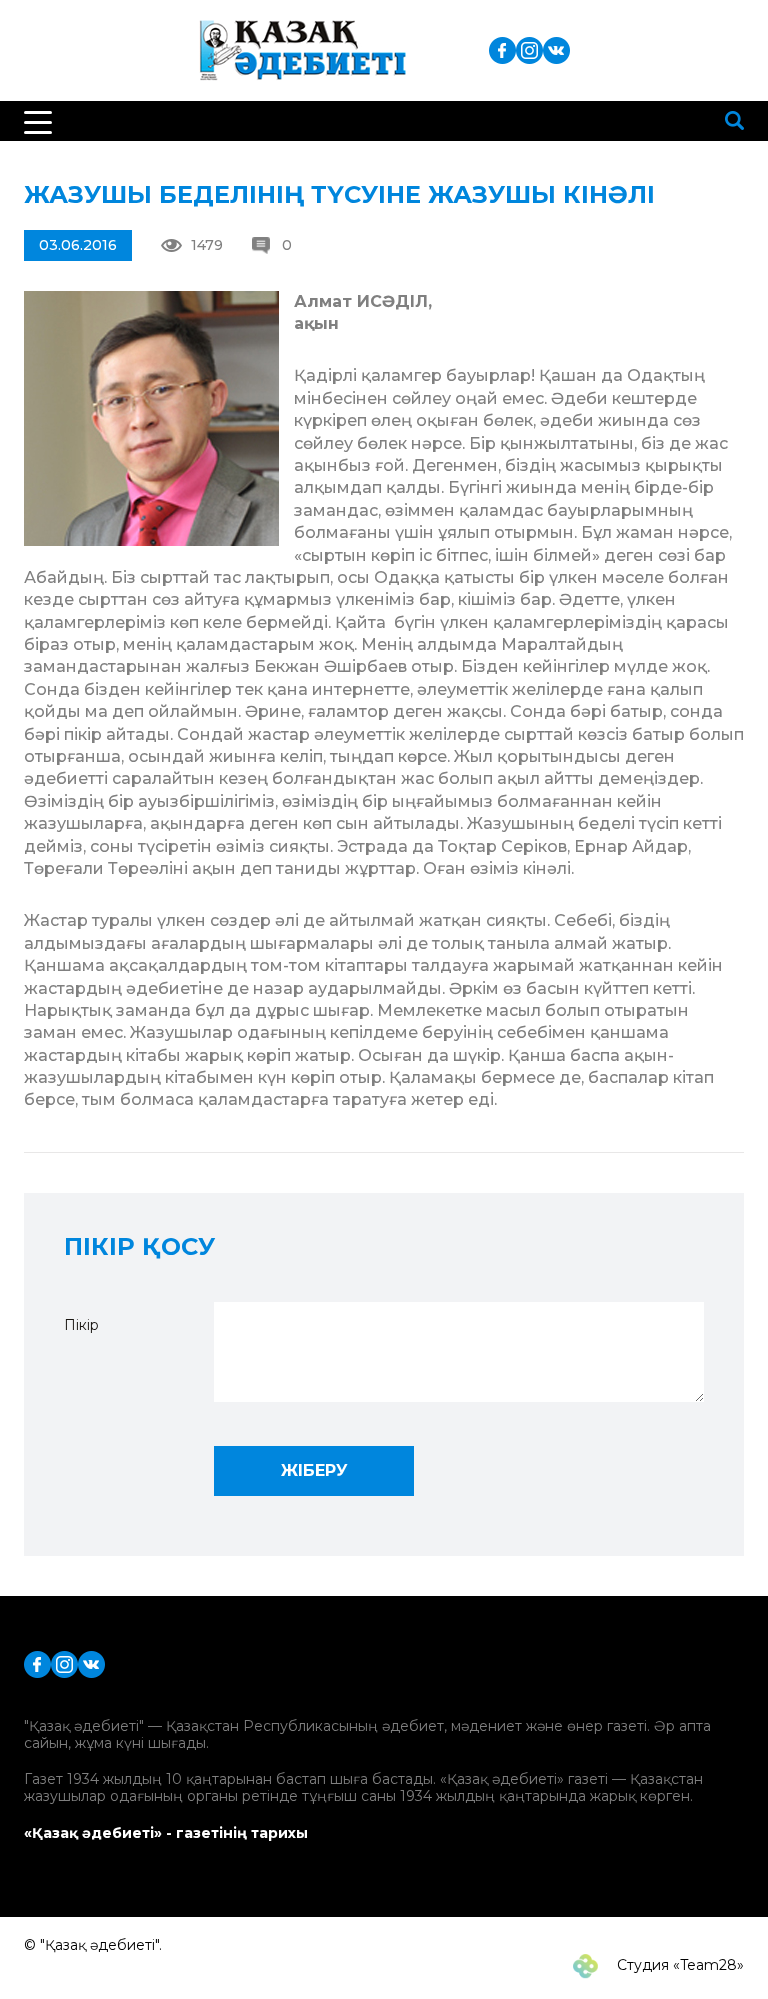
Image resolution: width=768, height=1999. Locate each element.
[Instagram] (529, 49)
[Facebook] (502, 49)
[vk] (556, 49)
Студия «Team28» (678, 1965)
